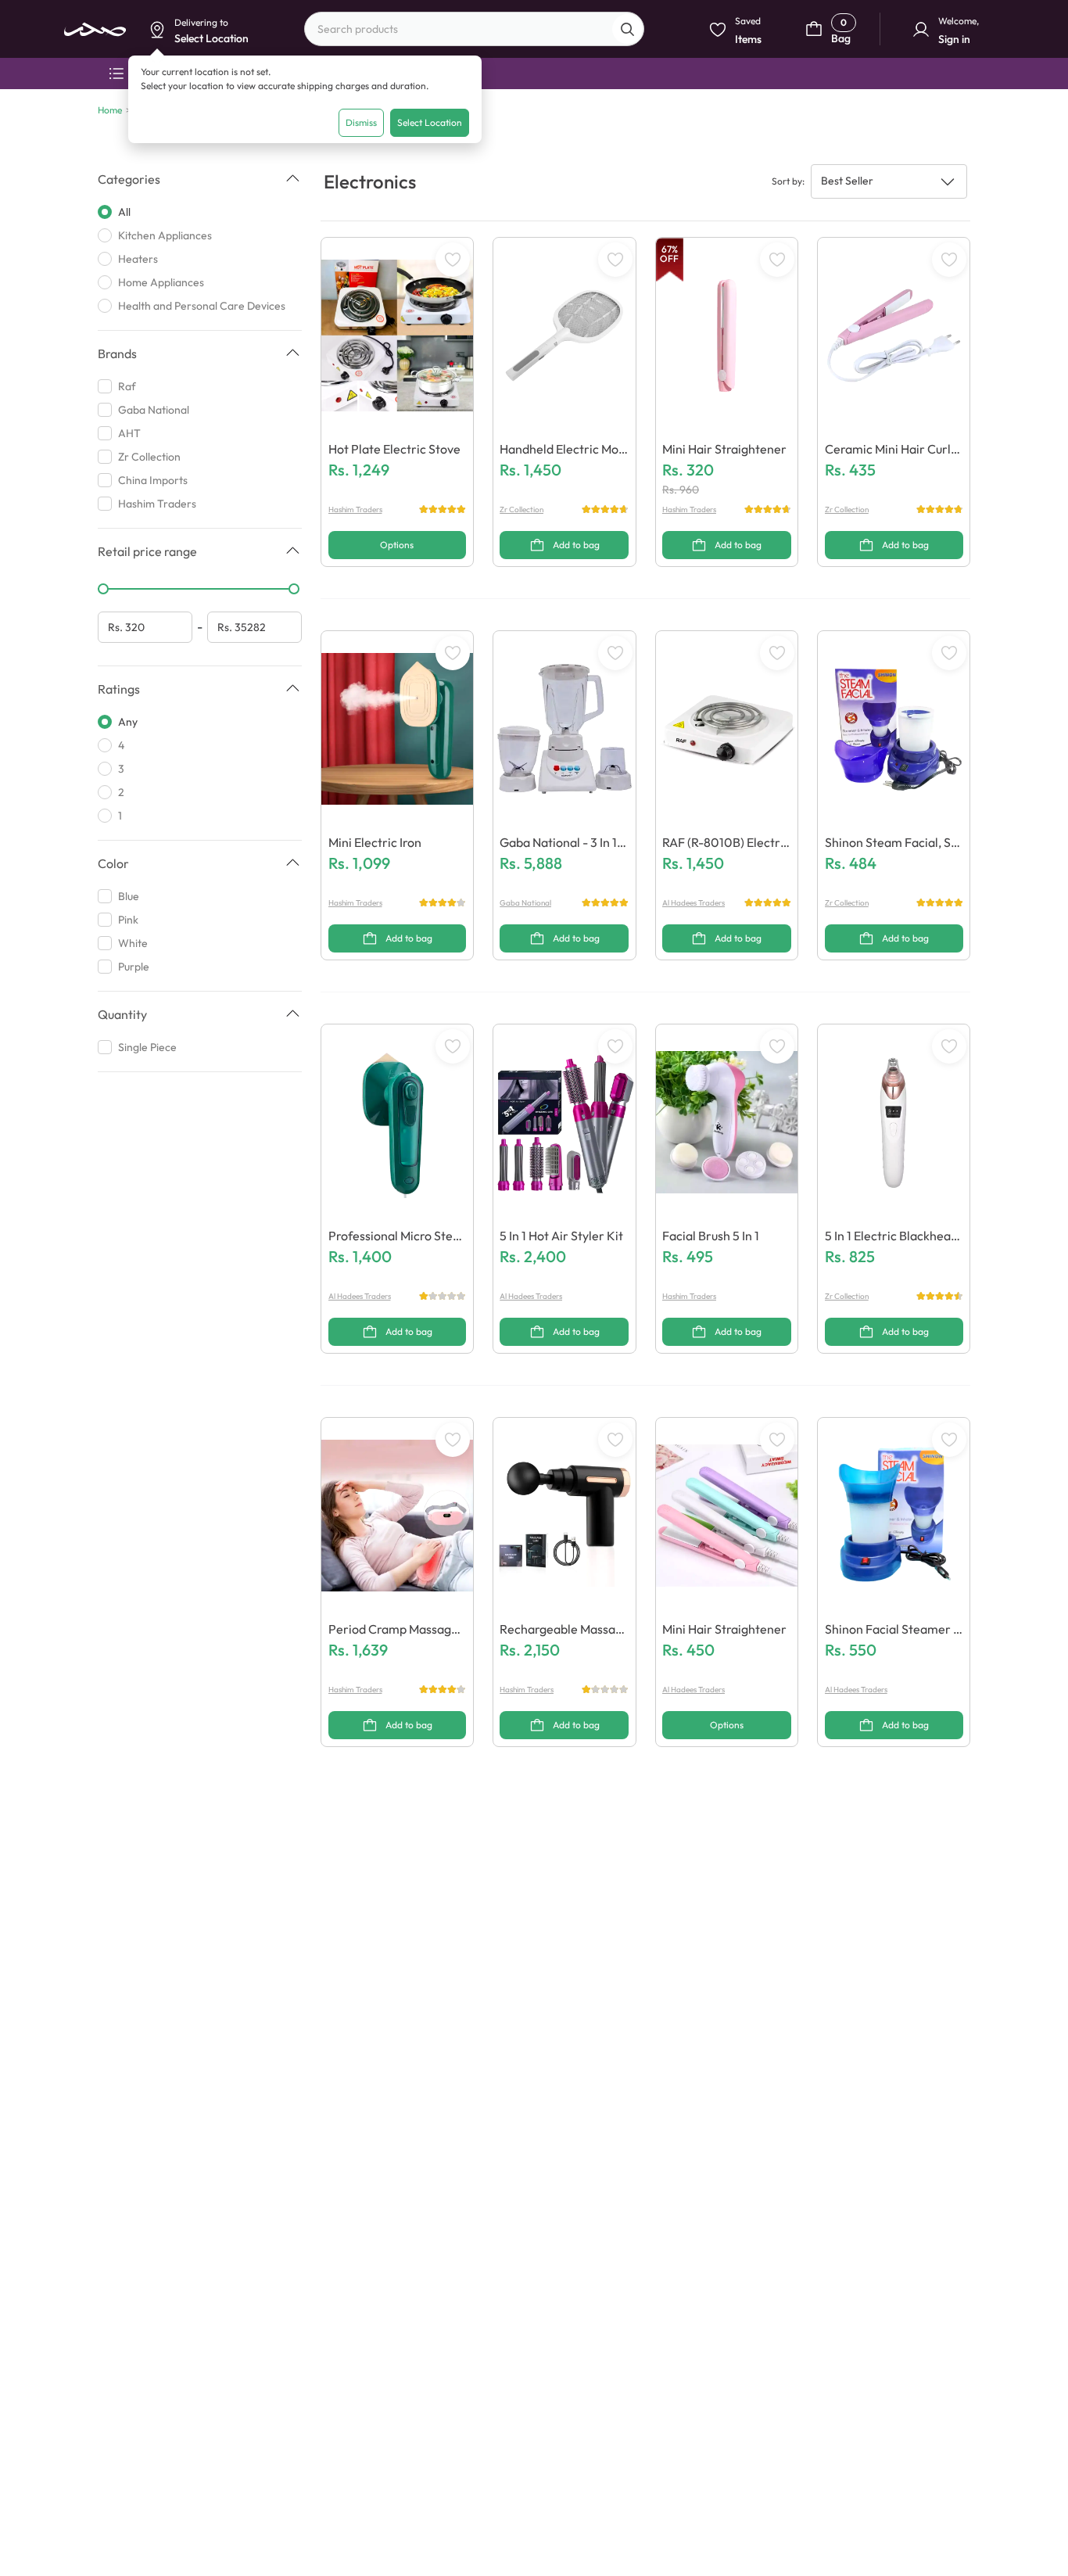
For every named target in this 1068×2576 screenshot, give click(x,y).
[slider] (103, 589)
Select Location (430, 122)
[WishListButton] (453, 260)
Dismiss (361, 122)
